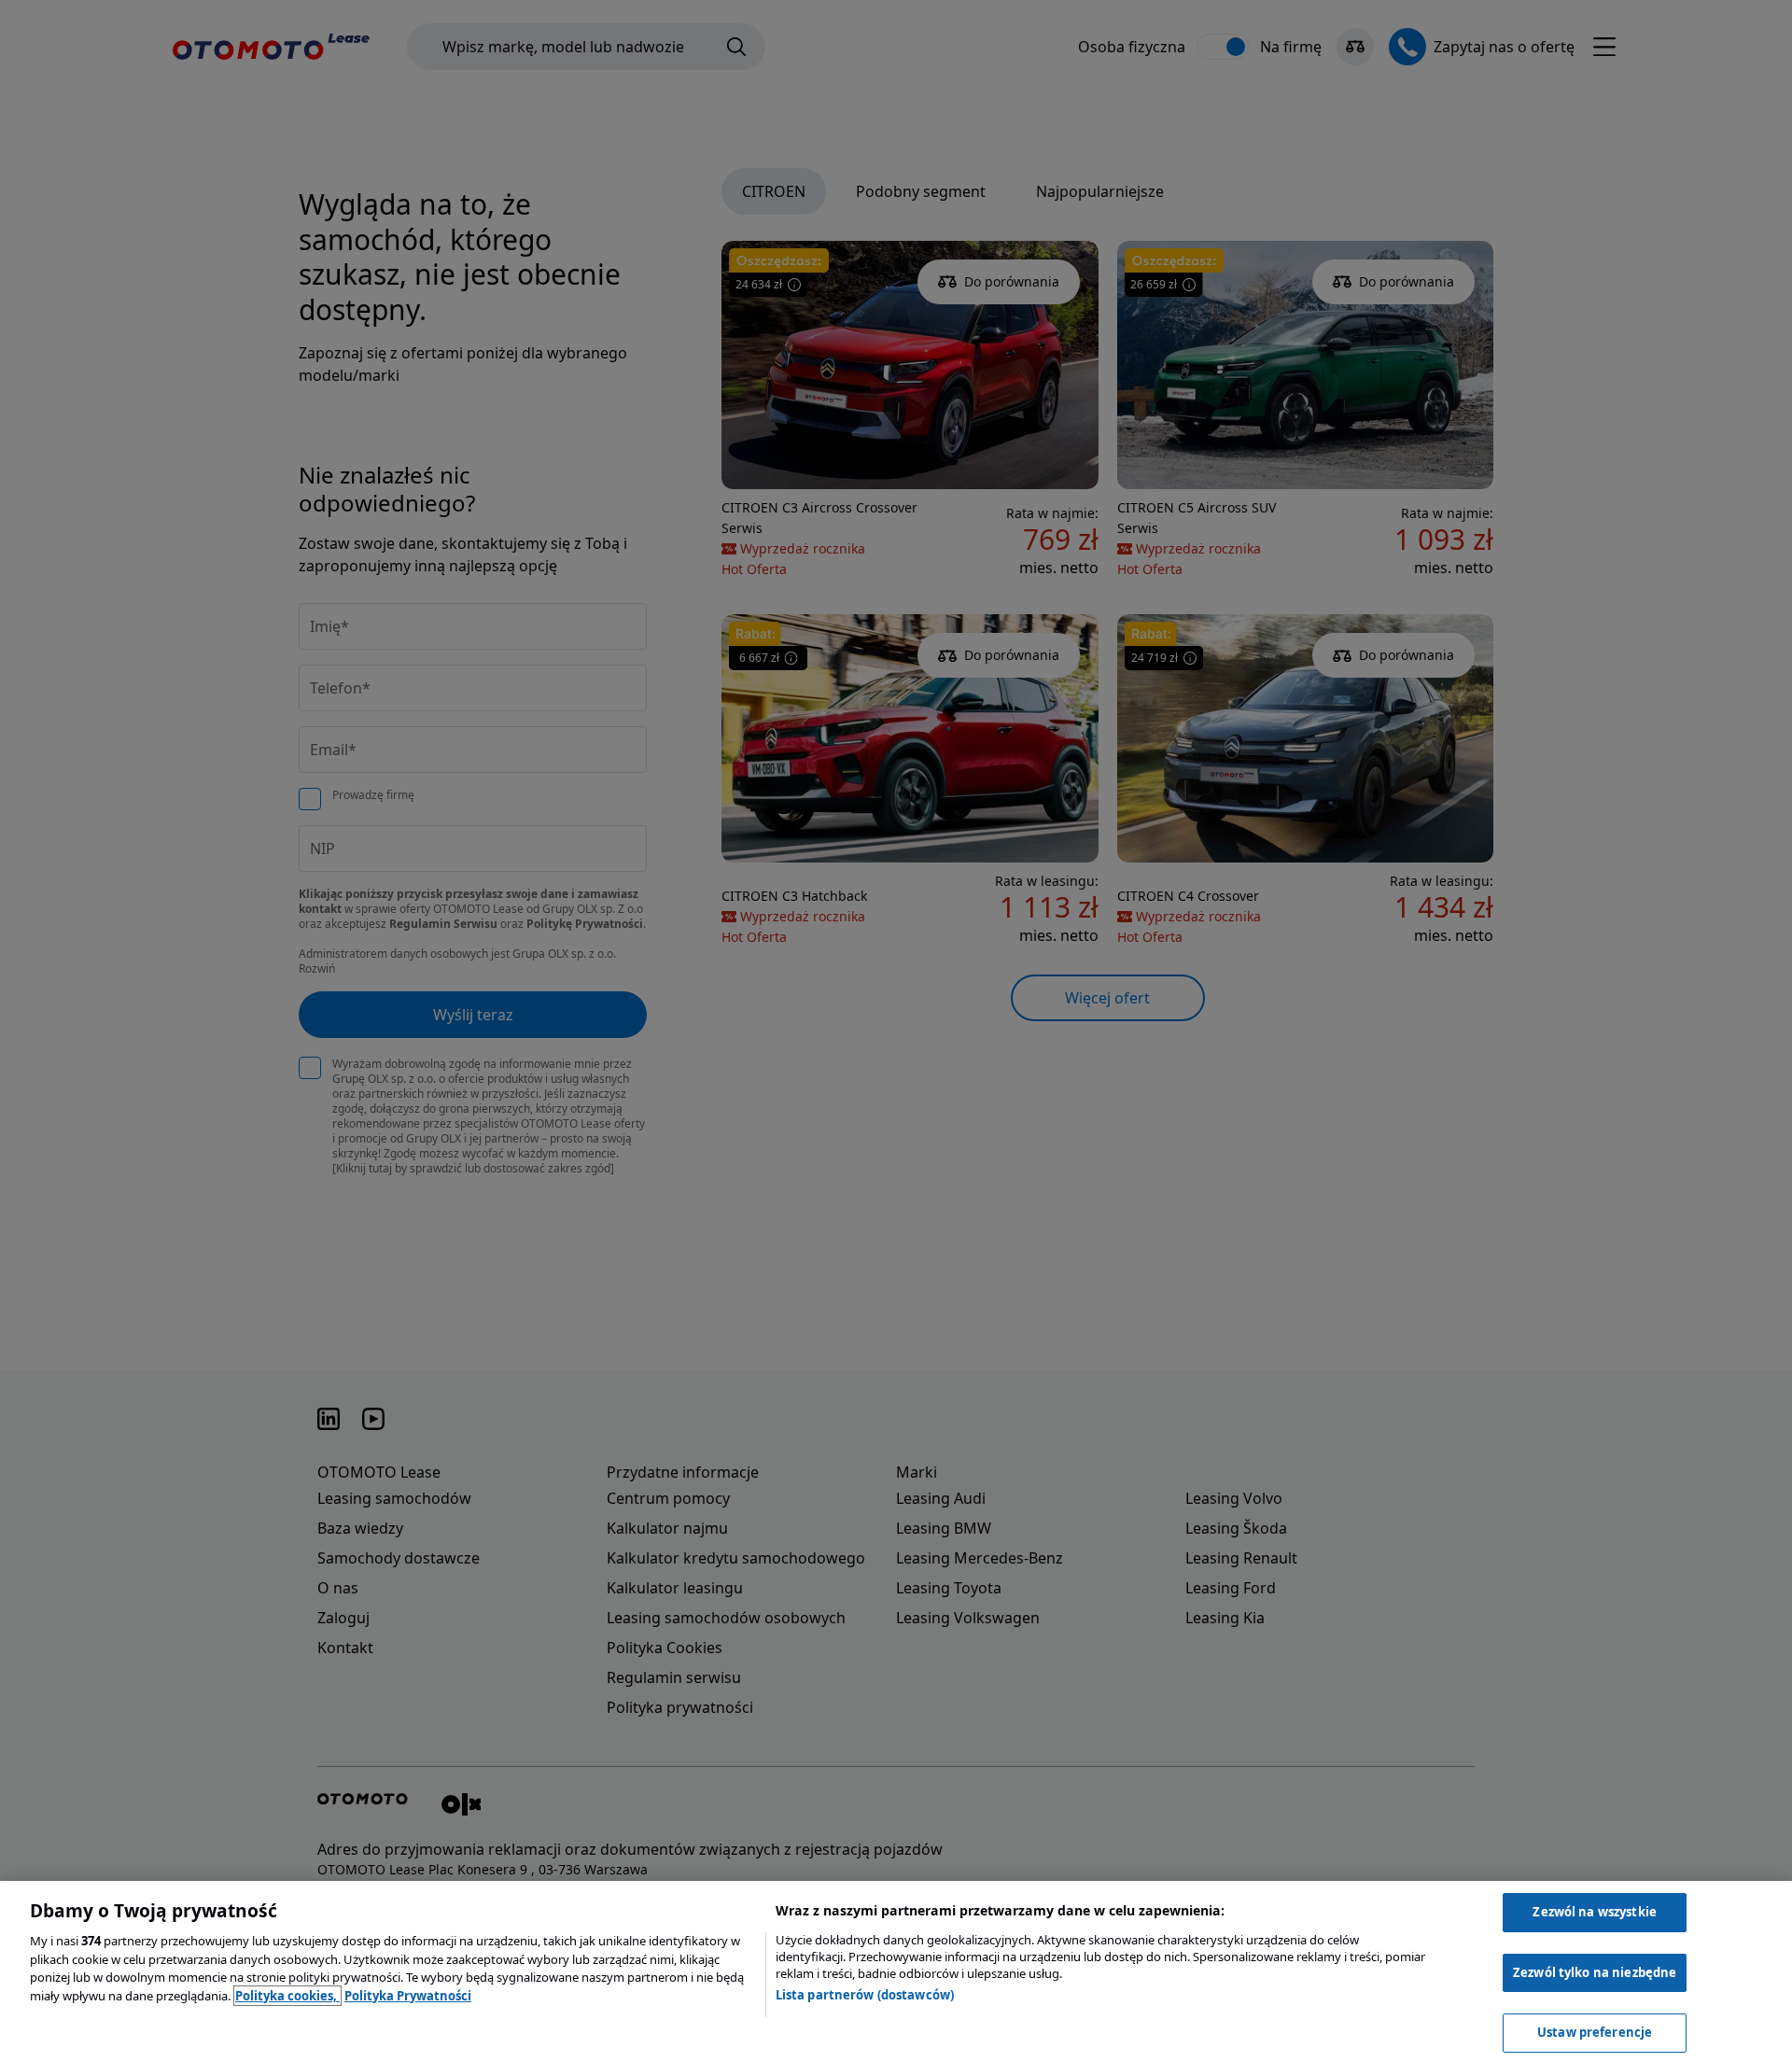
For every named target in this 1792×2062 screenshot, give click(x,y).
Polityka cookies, (287, 1996)
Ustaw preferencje (1595, 2032)
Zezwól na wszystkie (1594, 1912)
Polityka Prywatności (408, 1996)
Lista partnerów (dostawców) (865, 1995)
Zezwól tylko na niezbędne (1595, 1972)
